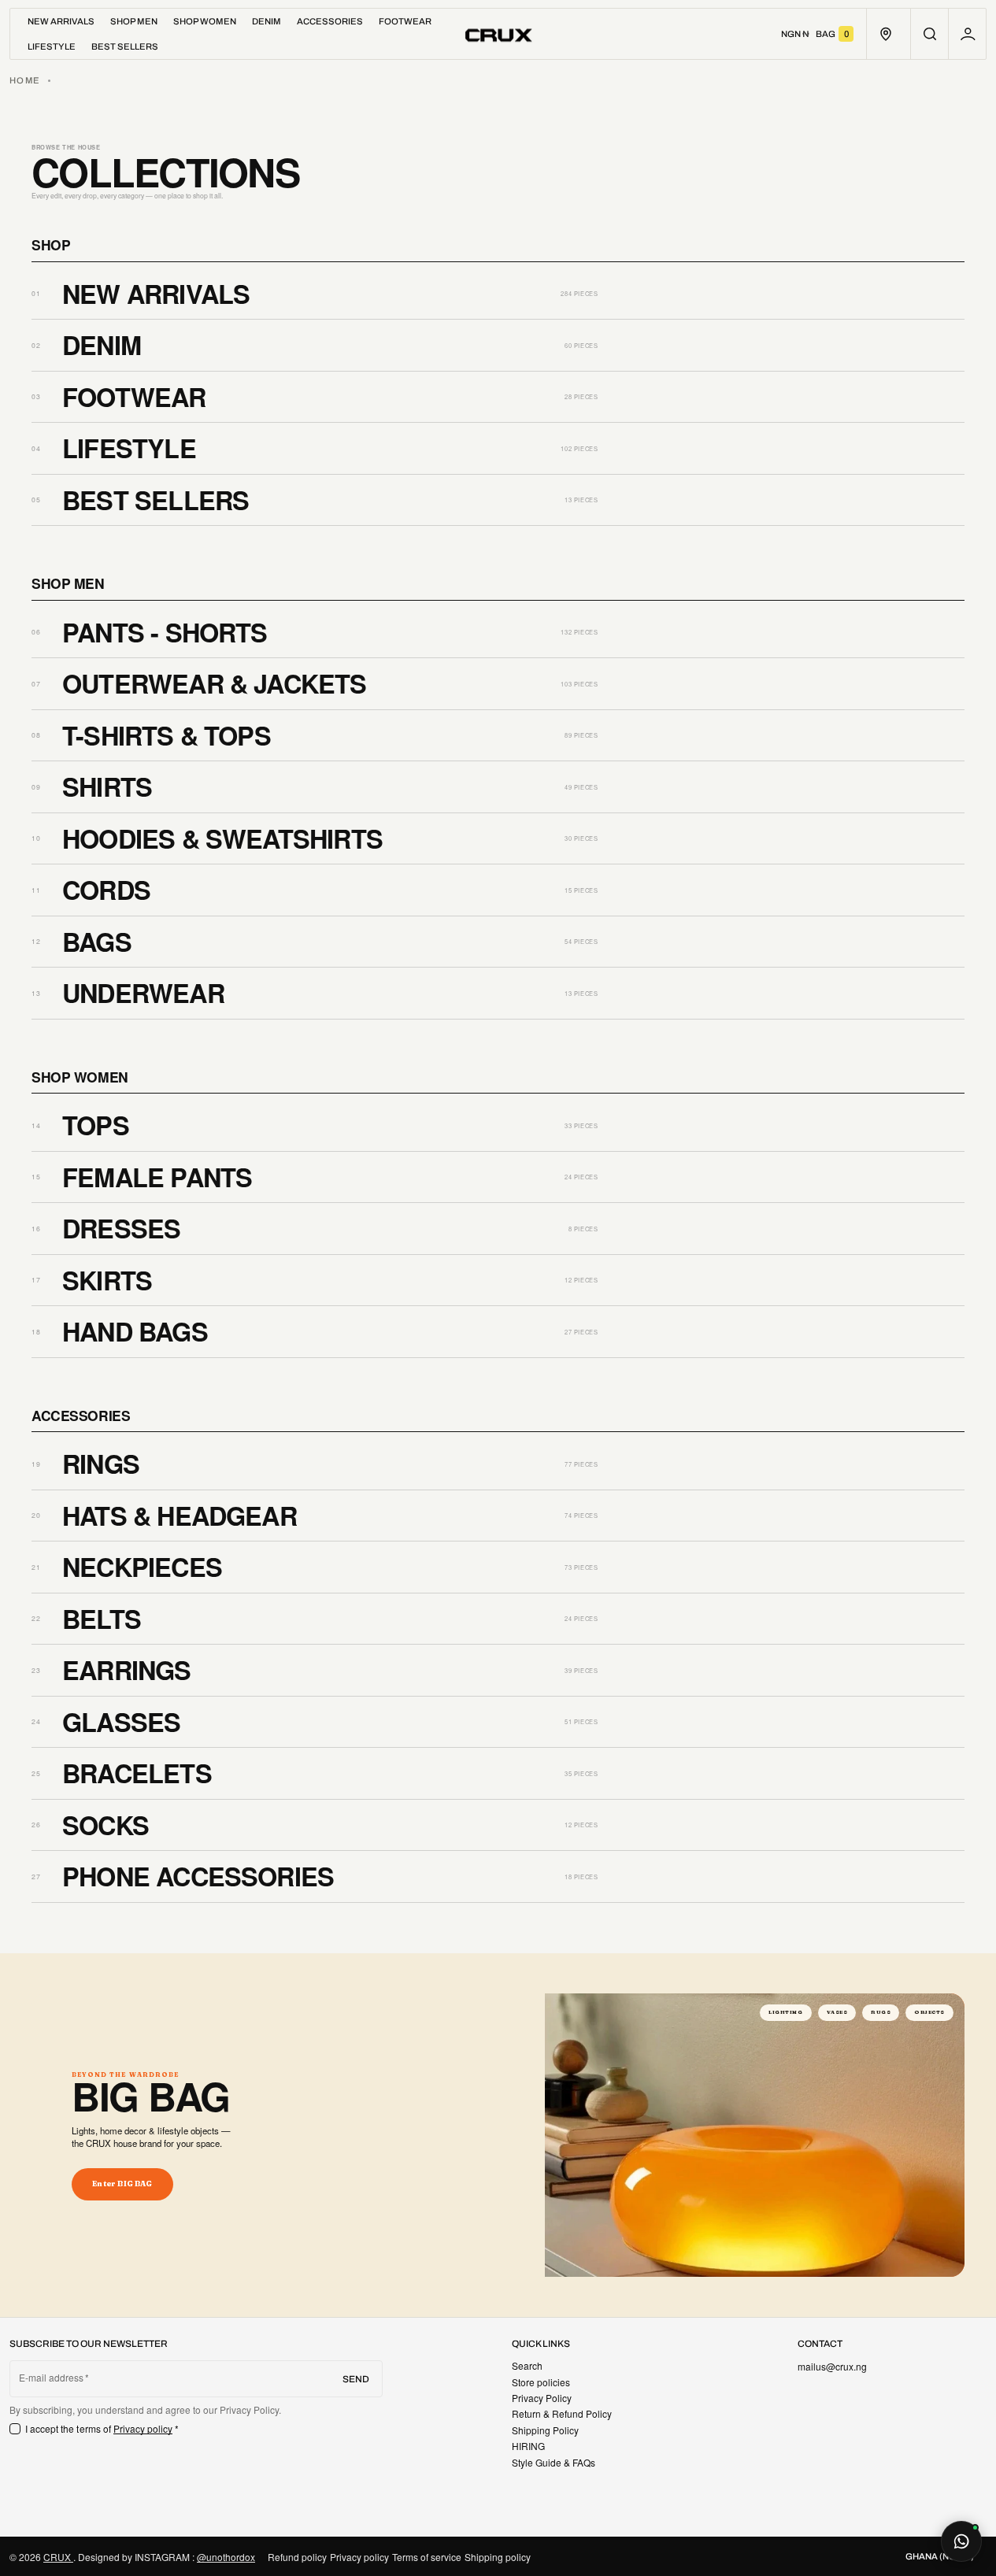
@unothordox (226, 2557)
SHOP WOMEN (80, 1077)
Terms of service (427, 2557)
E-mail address (52, 2378)
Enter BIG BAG (122, 2184)
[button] (929, 34)
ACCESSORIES (81, 1416)
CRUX (58, 2557)
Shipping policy (498, 2557)
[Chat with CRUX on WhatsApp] (961, 2541)
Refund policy (297, 2557)
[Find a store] (885, 34)
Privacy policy (143, 2428)
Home (25, 80)
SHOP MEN (68, 583)
